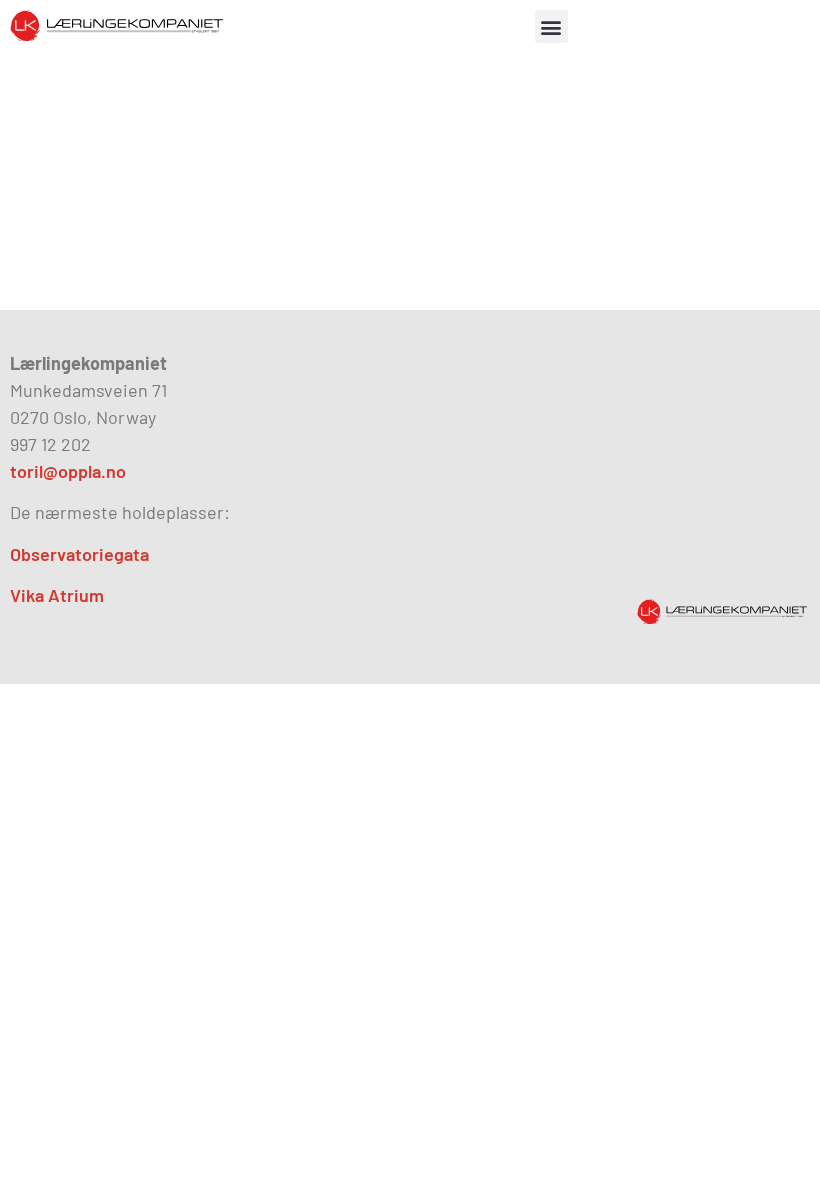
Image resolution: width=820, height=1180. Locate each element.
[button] (551, 26)
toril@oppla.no (68, 471)
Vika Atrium (57, 595)
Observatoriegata (79, 554)
